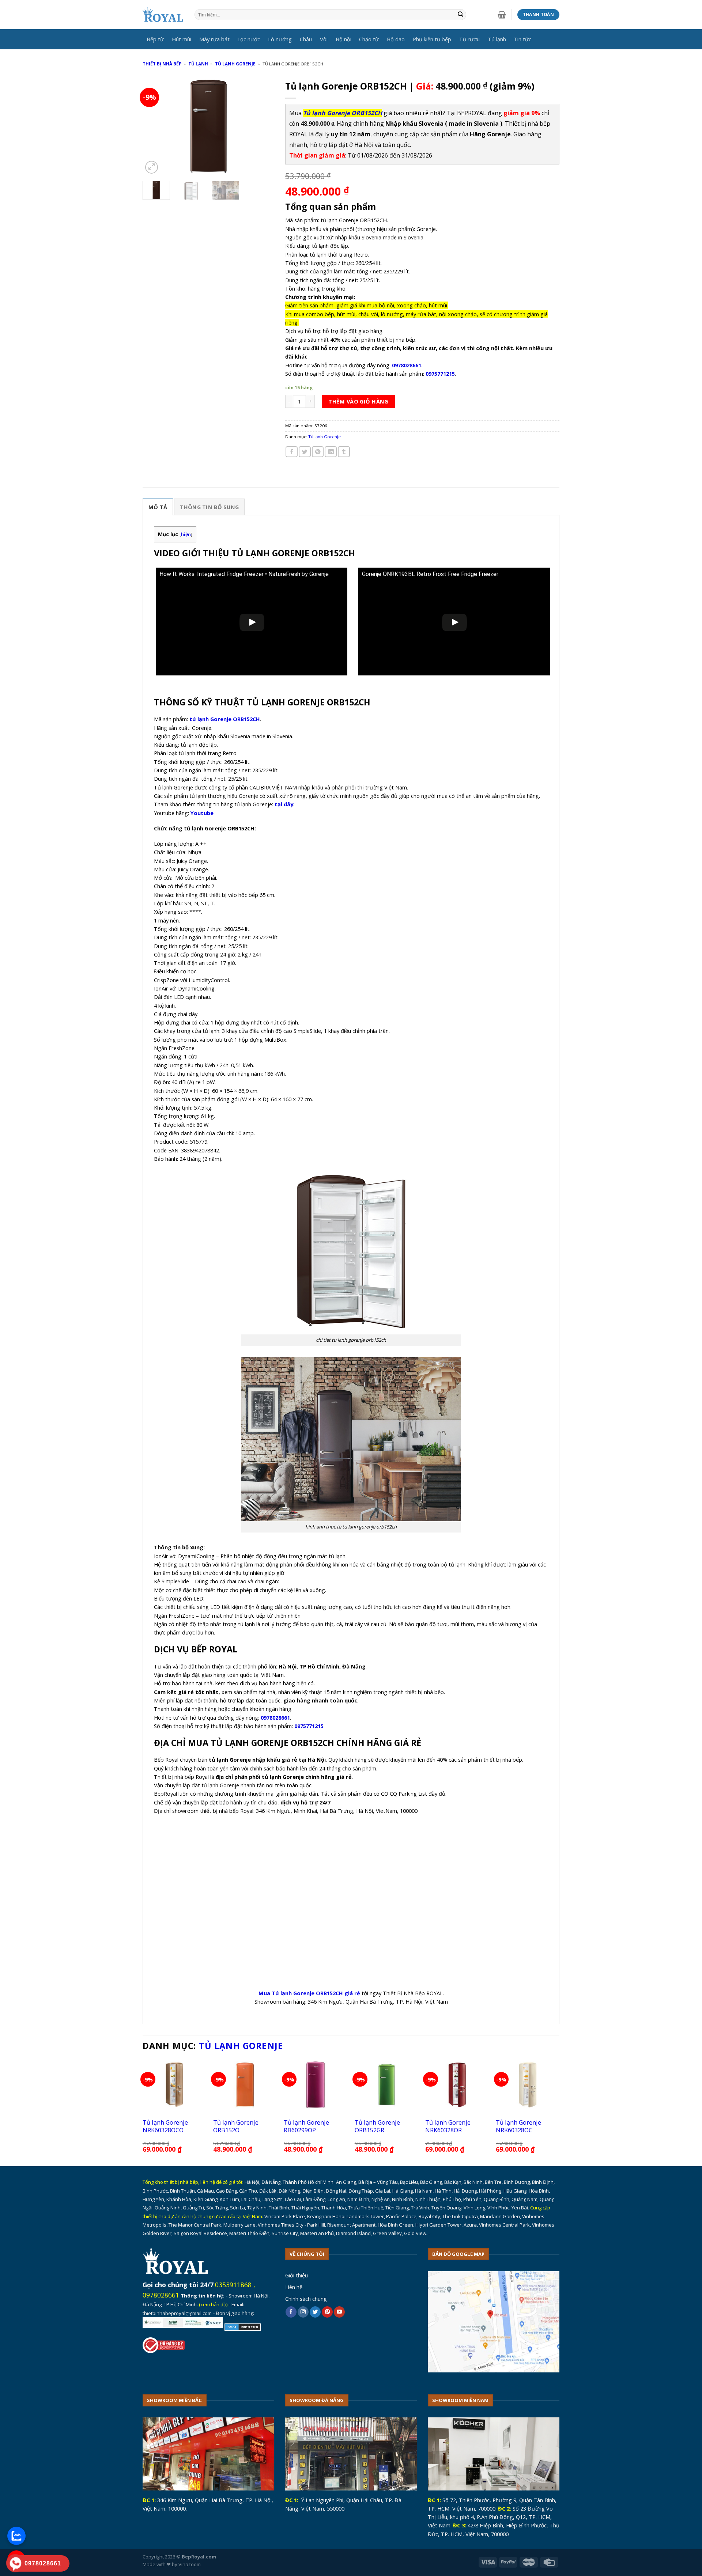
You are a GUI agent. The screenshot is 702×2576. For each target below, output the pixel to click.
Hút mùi (182, 39)
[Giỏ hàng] (502, 15)
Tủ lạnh (497, 39)
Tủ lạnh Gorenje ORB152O (236, 2126)
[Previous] (154, 126)
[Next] (263, 126)
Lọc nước (249, 39)
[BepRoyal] (163, 15)
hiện (186, 535)
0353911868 (233, 2285)
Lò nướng (280, 39)
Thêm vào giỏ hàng (358, 401)
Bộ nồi (344, 39)
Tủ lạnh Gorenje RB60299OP (306, 2126)
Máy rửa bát (214, 39)
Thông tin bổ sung (209, 507)
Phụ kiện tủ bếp (432, 39)
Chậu (306, 39)
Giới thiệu (297, 2275)
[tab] (158, 507)
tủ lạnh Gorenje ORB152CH (225, 719)
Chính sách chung (306, 2299)
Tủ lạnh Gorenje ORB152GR (377, 2126)
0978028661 (161, 2295)
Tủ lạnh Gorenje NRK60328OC (518, 2126)
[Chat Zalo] (16, 2536)
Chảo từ (369, 39)
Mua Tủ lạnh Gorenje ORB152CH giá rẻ (309, 1993)
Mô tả (158, 507)
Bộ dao (396, 39)
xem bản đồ (213, 2304)
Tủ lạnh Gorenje (235, 64)
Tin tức (522, 39)
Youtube (202, 813)
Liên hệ (294, 2287)
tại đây (284, 804)
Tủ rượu (469, 39)
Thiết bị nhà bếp (162, 64)
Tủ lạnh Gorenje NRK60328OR (448, 2126)
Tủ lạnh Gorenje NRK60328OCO (165, 2126)
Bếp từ (155, 39)
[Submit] (461, 15)
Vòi (324, 39)
